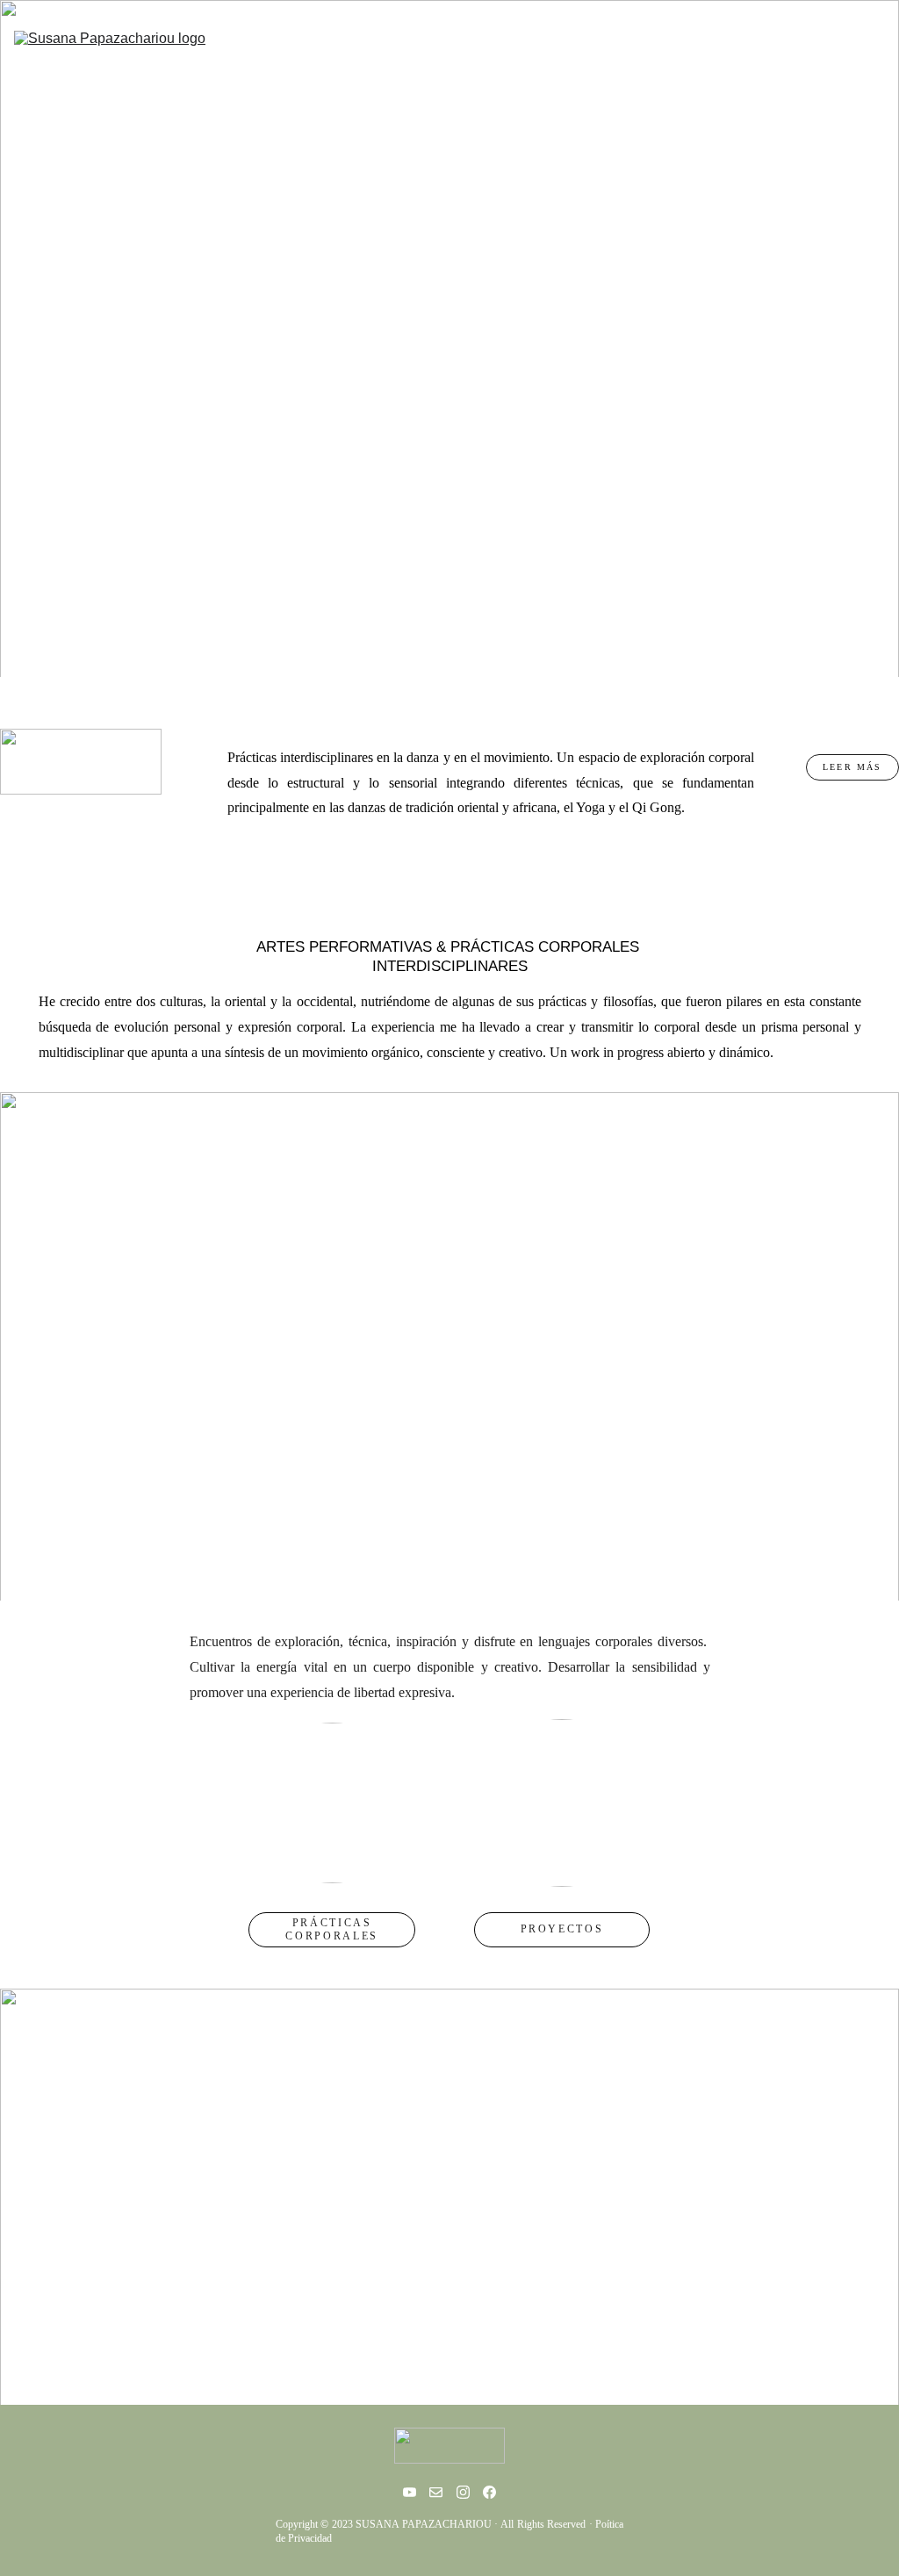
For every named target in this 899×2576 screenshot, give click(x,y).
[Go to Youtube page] (410, 2492)
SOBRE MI (737, 54)
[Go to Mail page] (436, 2492)
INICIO (441, 54)
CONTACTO (846, 54)
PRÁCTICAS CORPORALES (331, 1929)
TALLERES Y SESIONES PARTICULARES (444, 2164)
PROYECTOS (562, 1929)
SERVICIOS (538, 54)
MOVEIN (639, 54)
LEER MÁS (852, 767)
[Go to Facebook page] (489, 2492)
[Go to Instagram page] (463, 2492)
